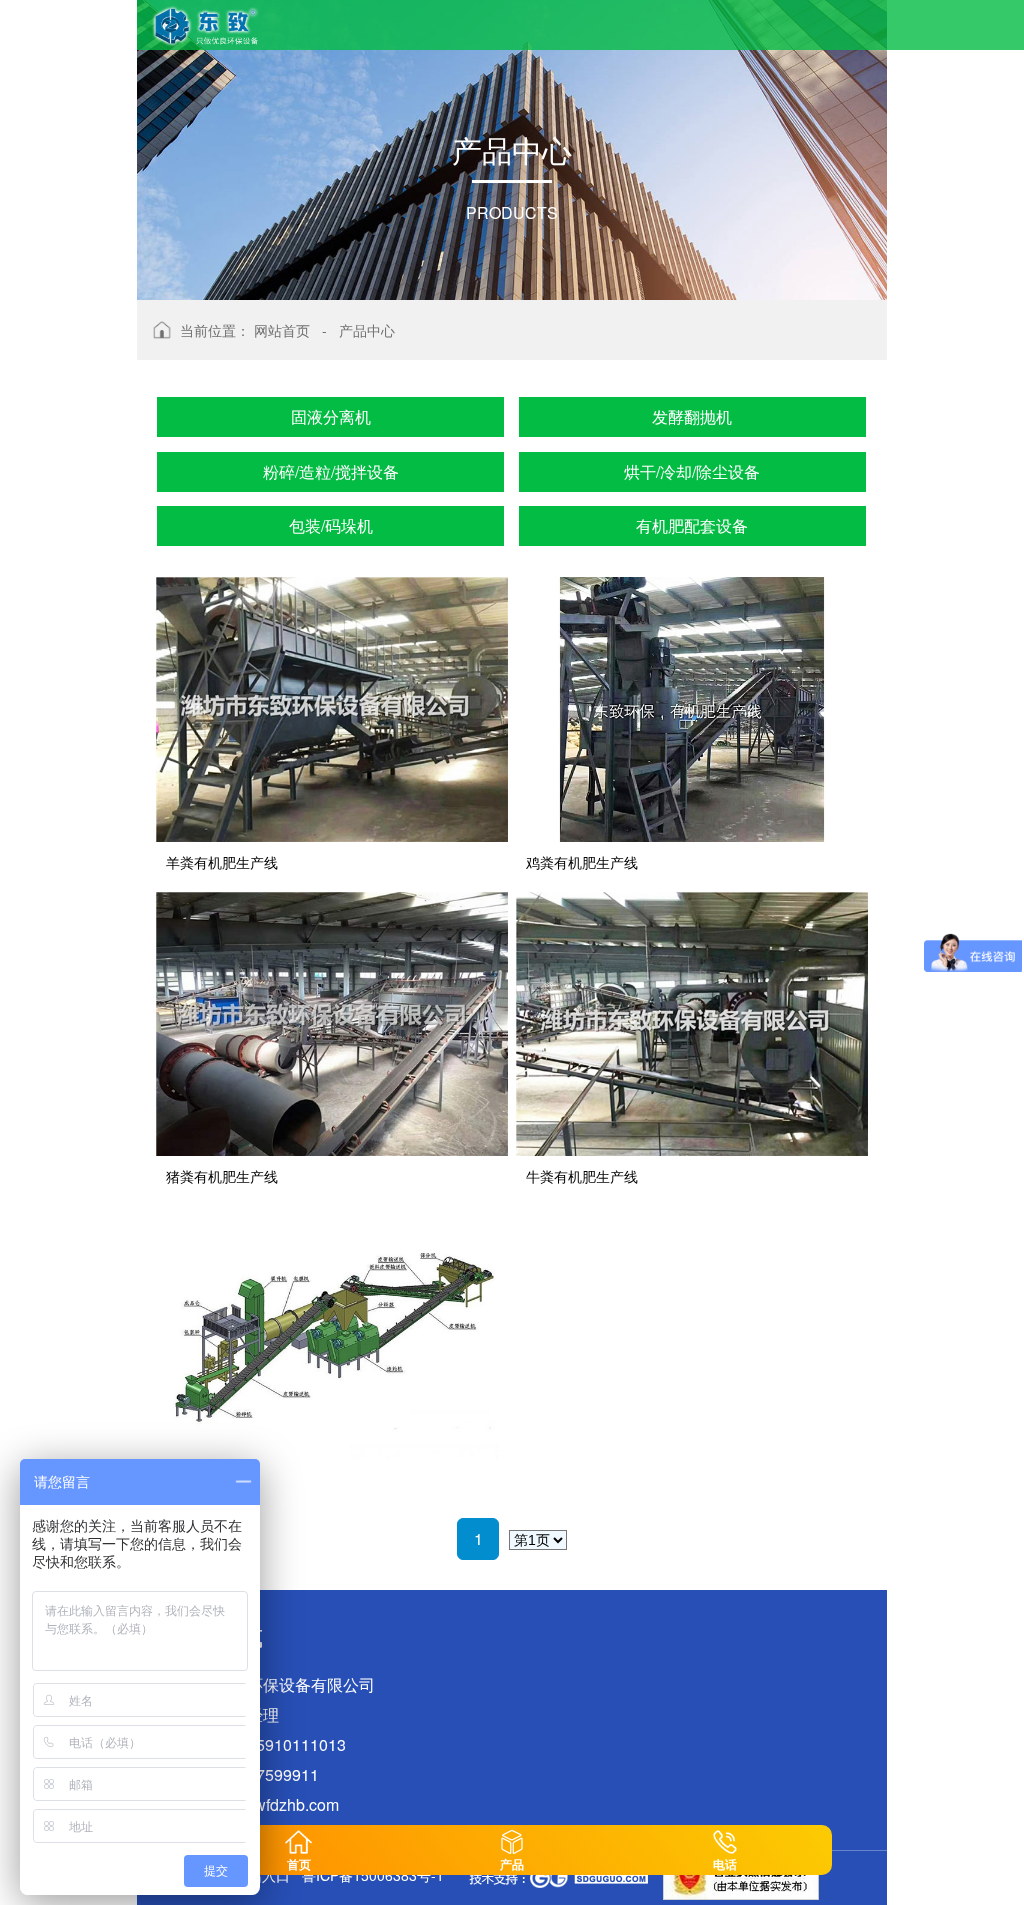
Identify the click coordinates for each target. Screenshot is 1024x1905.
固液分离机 (331, 416)
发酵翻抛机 (692, 416)
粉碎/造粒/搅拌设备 (331, 471)
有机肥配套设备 (692, 525)
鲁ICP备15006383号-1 (373, 1875)
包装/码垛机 (331, 525)
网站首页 (282, 330)
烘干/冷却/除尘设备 (692, 471)
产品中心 (367, 330)
